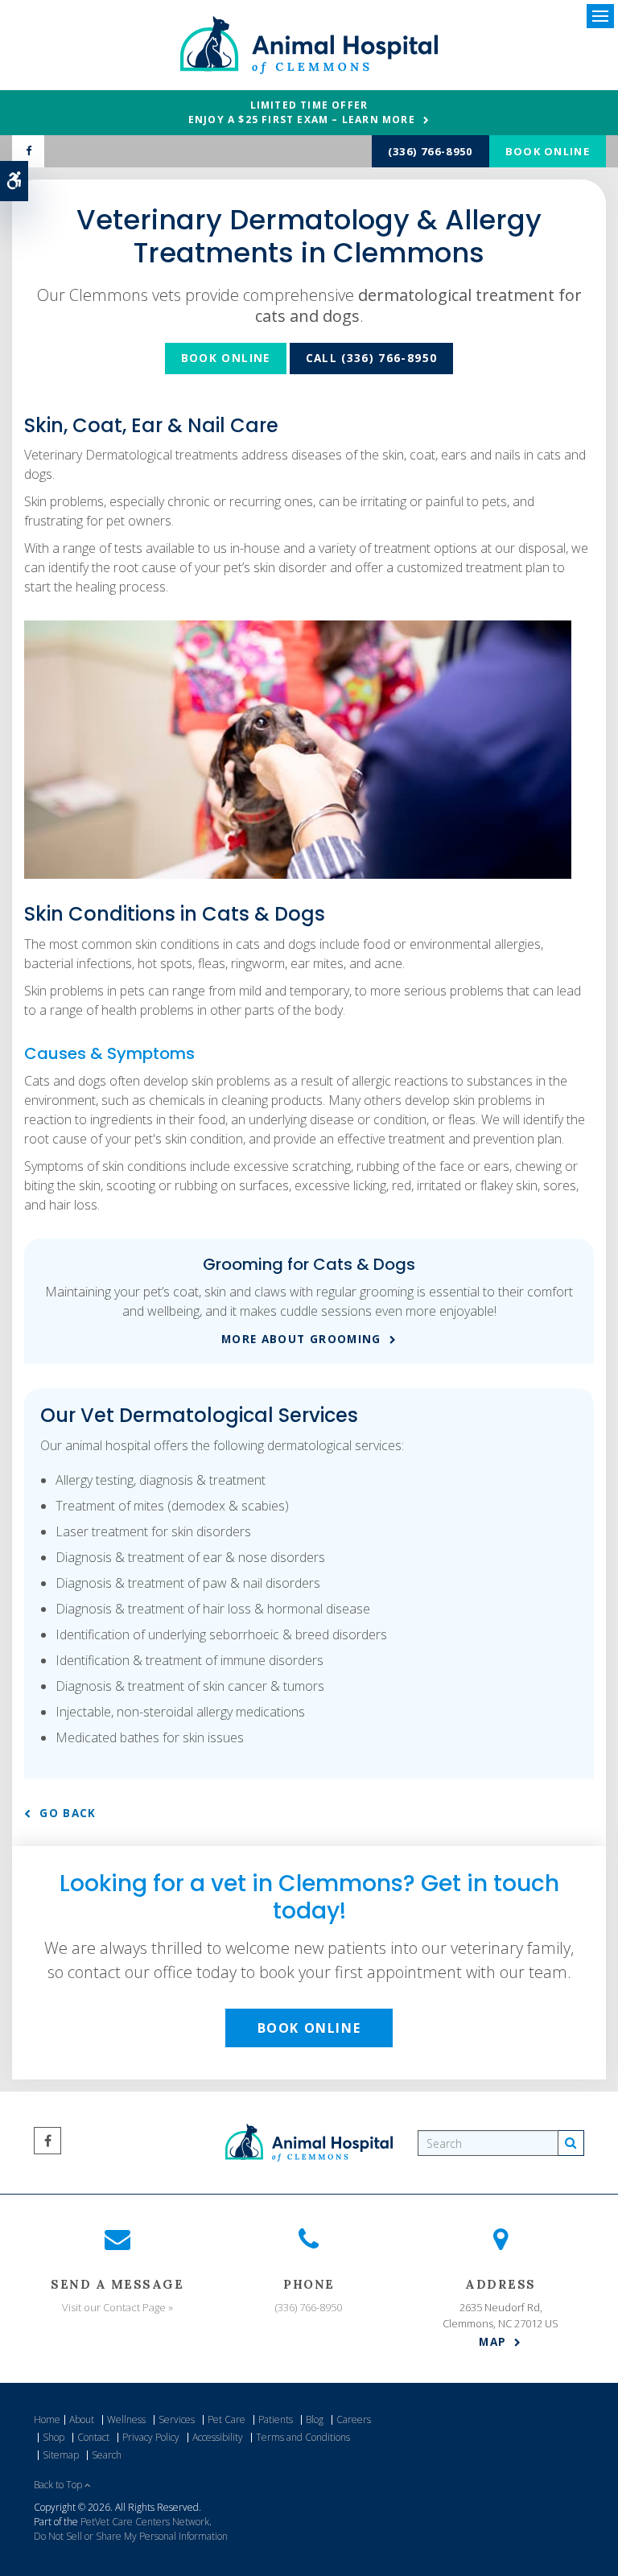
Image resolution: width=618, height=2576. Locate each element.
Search (107, 2455)
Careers (354, 2419)
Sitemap (61, 2455)
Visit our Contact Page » (117, 2307)
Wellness (126, 2419)
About (82, 2419)
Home (47, 2419)
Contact (93, 2437)
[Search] (571, 2143)
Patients (276, 2419)
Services (177, 2419)
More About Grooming (301, 1339)
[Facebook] (28, 151)
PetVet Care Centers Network (145, 2522)
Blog (315, 2419)
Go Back (68, 1813)
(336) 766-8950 (431, 151)
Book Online (548, 151)
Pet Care (227, 2419)
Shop (54, 2437)
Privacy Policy (151, 2437)
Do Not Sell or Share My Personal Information (131, 2536)
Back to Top (59, 2485)
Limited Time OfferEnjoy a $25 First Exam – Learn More (302, 112)
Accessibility (218, 2437)
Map (492, 2342)
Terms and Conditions (303, 2437)
